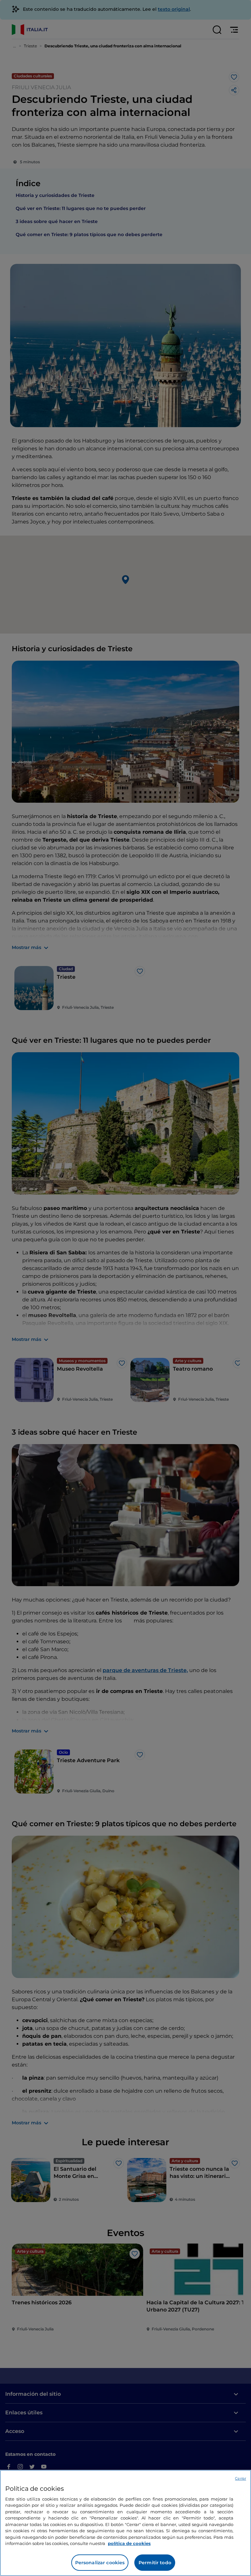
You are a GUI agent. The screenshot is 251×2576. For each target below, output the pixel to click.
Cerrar (241, 2478)
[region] (125, 2523)
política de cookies (129, 2543)
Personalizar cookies (100, 2563)
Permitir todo (155, 2563)
